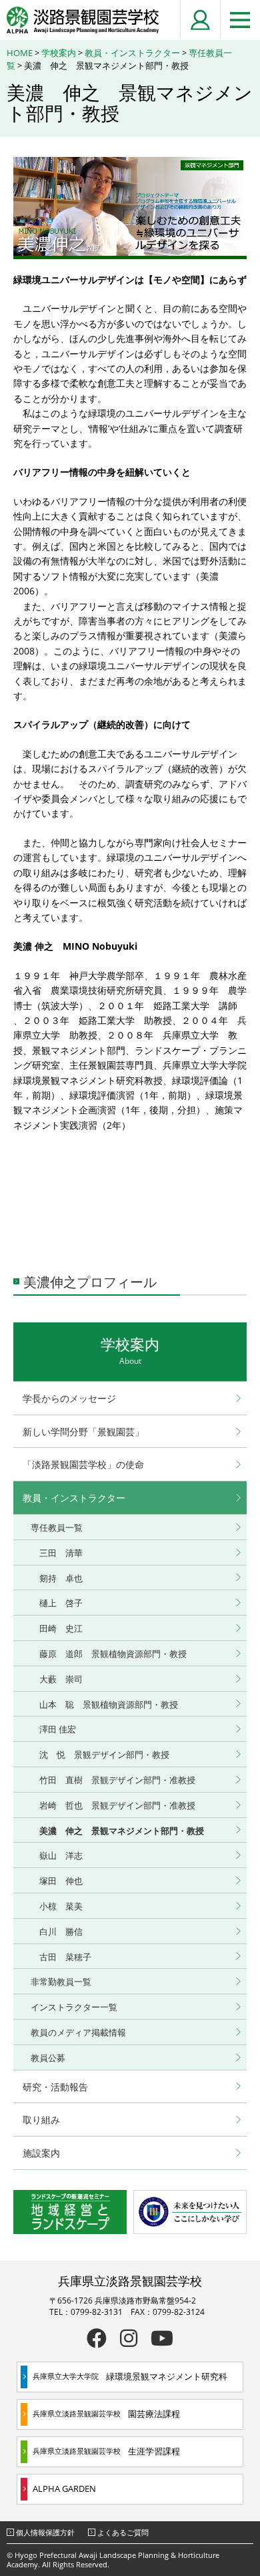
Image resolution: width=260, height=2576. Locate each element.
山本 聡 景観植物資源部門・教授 (109, 1704)
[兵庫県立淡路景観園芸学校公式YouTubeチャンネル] (162, 2338)
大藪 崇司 (61, 1679)
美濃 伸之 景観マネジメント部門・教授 (122, 1831)
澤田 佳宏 (58, 1729)
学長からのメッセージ (69, 1398)
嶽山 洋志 (61, 1855)
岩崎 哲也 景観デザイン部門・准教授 (117, 1805)
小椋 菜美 (61, 1906)
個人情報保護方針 (45, 2532)
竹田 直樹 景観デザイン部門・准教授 (117, 1780)
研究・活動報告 (55, 2087)
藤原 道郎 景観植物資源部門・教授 (113, 1654)
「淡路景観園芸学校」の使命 (83, 1464)
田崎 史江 (61, 1628)
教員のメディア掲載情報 (78, 2032)
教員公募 (48, 2058)
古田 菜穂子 (65, 1957)
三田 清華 (61, 1553)
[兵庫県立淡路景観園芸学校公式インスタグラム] (129, 2338)
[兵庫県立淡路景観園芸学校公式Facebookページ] (97, 2338)
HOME (20, 53)
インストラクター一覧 (74, 2007)
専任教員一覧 (57, 1527)
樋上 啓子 (61, 1603)
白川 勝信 (61, 1931)
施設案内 (41, 2153)
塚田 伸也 (61, 1881)
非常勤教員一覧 (61, 1982)
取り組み (41, 2120)
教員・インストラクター (132, 53)
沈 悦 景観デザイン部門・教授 (109, 1755)
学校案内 (59, 53)
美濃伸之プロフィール (90, 1282)
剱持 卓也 (61, 1578)
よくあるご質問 (123, 2532)
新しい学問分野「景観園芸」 (83, 1432)
